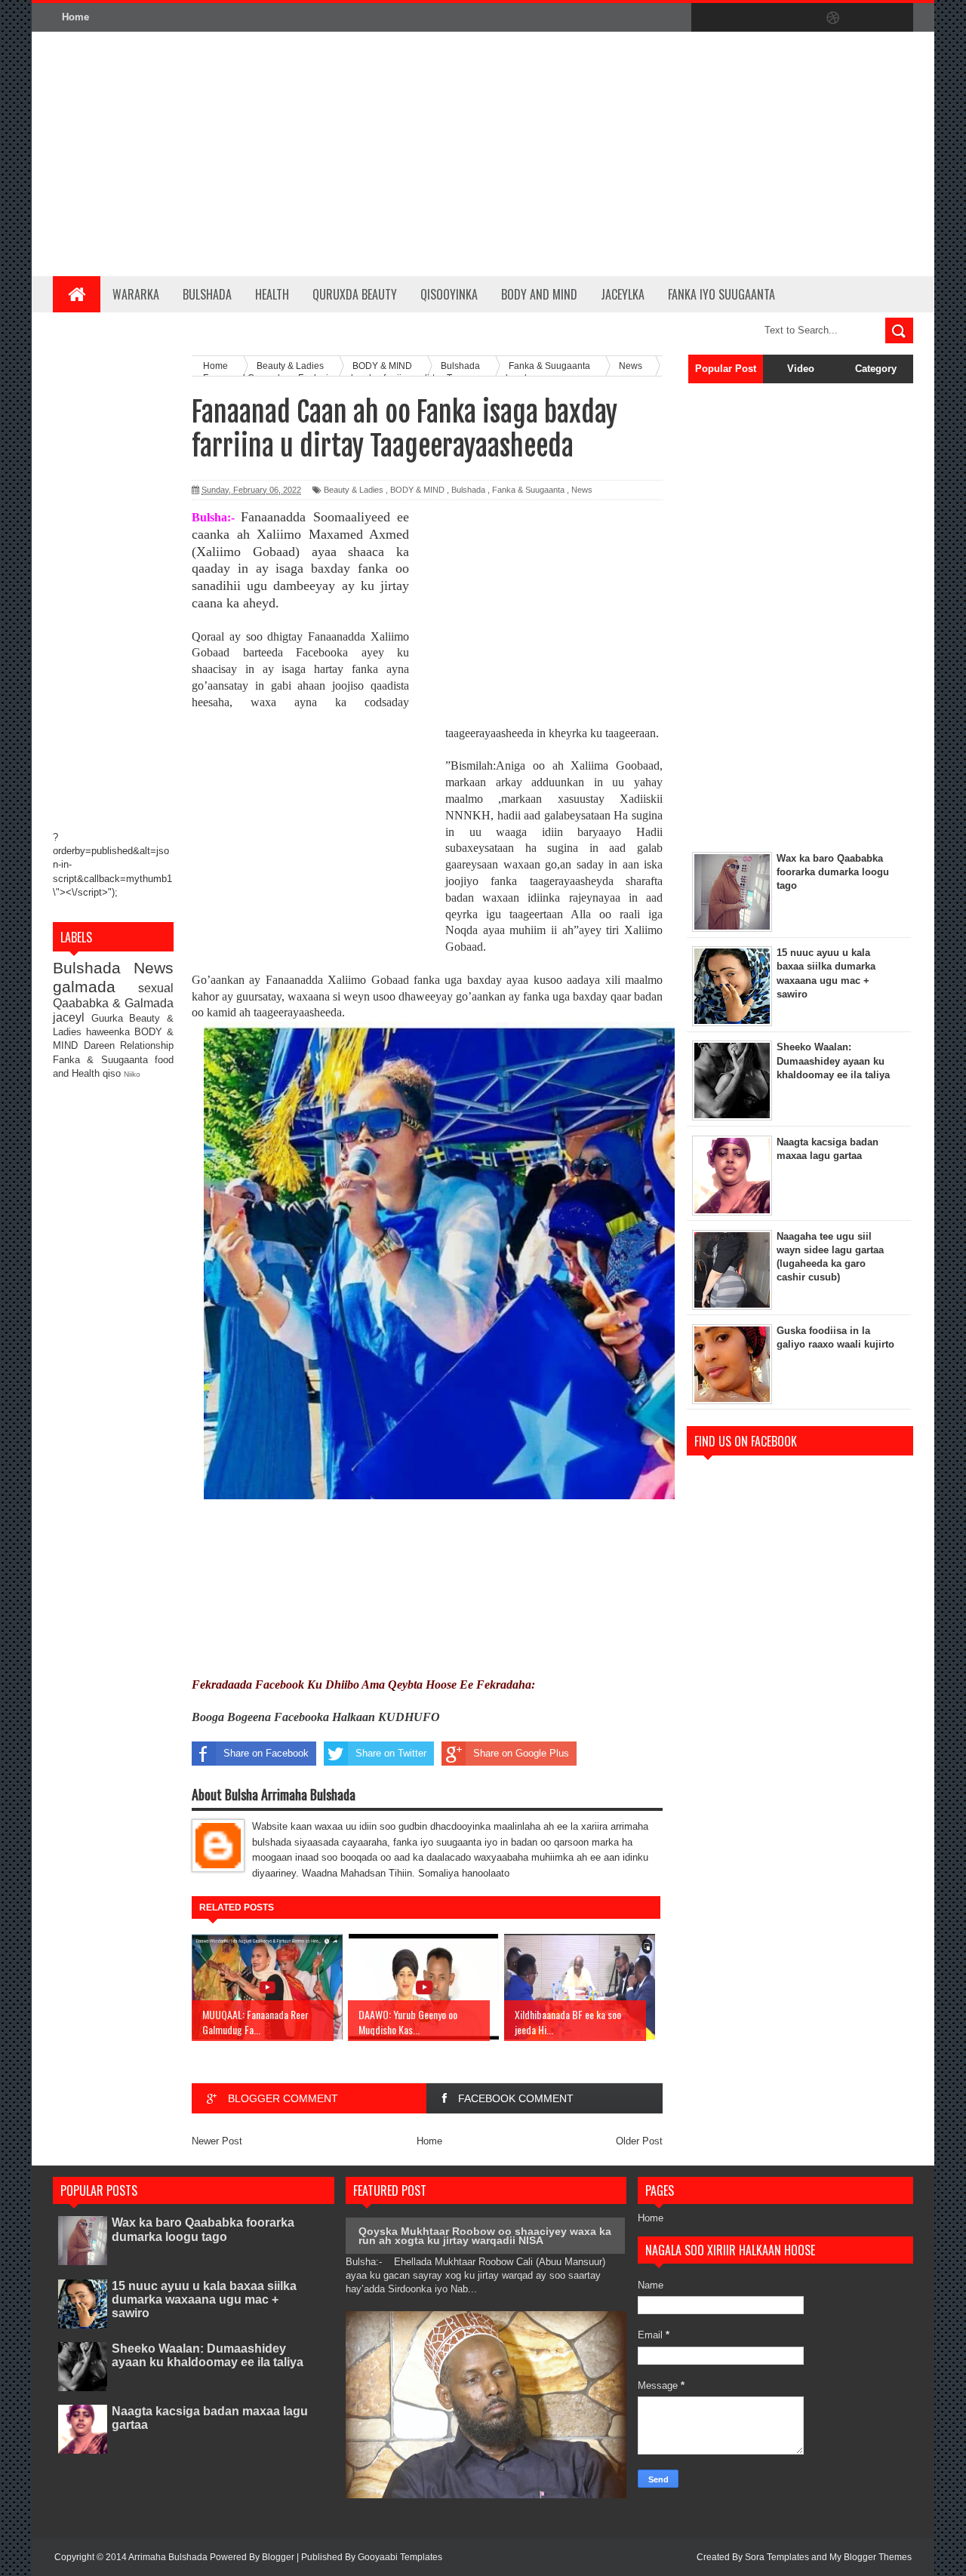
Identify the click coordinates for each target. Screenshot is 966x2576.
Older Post (639, 2141)
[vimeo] (770, 18)
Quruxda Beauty (355, 294)
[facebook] (706, 18)
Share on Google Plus (521, 1753)
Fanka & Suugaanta (104, 1060)
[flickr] (801, 18)
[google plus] (897, 18)
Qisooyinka (449, 294)
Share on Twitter (391, 1753)
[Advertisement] (638, 154)
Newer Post (217, 2141)
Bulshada (207, 294)
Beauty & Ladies (354, 490)
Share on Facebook (266, 1753)
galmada (95, 987)
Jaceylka (623, 294)
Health (272, 294)
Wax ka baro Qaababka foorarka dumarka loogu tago (203, 2229)
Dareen (102, 1045)
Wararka (136, 294)
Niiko (132, 1074)
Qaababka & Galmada (113, 1003)
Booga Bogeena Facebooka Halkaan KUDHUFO (316, 1717)
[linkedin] (865, 18)
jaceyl (72, 1017)
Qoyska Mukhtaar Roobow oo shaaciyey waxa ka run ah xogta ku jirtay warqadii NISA (485, 2236)
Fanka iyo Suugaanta (721, 294)
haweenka (110, 1032)
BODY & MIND (417, 490)
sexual (156, 988)
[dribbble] (833, 18)
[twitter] (738, 18)
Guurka (111, 1018)
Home (75, 17)
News (154, 968)
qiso (113, 1073)
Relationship (147, 1045)
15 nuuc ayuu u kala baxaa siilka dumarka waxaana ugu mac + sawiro (204, 2299)
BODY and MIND (539, 294)
